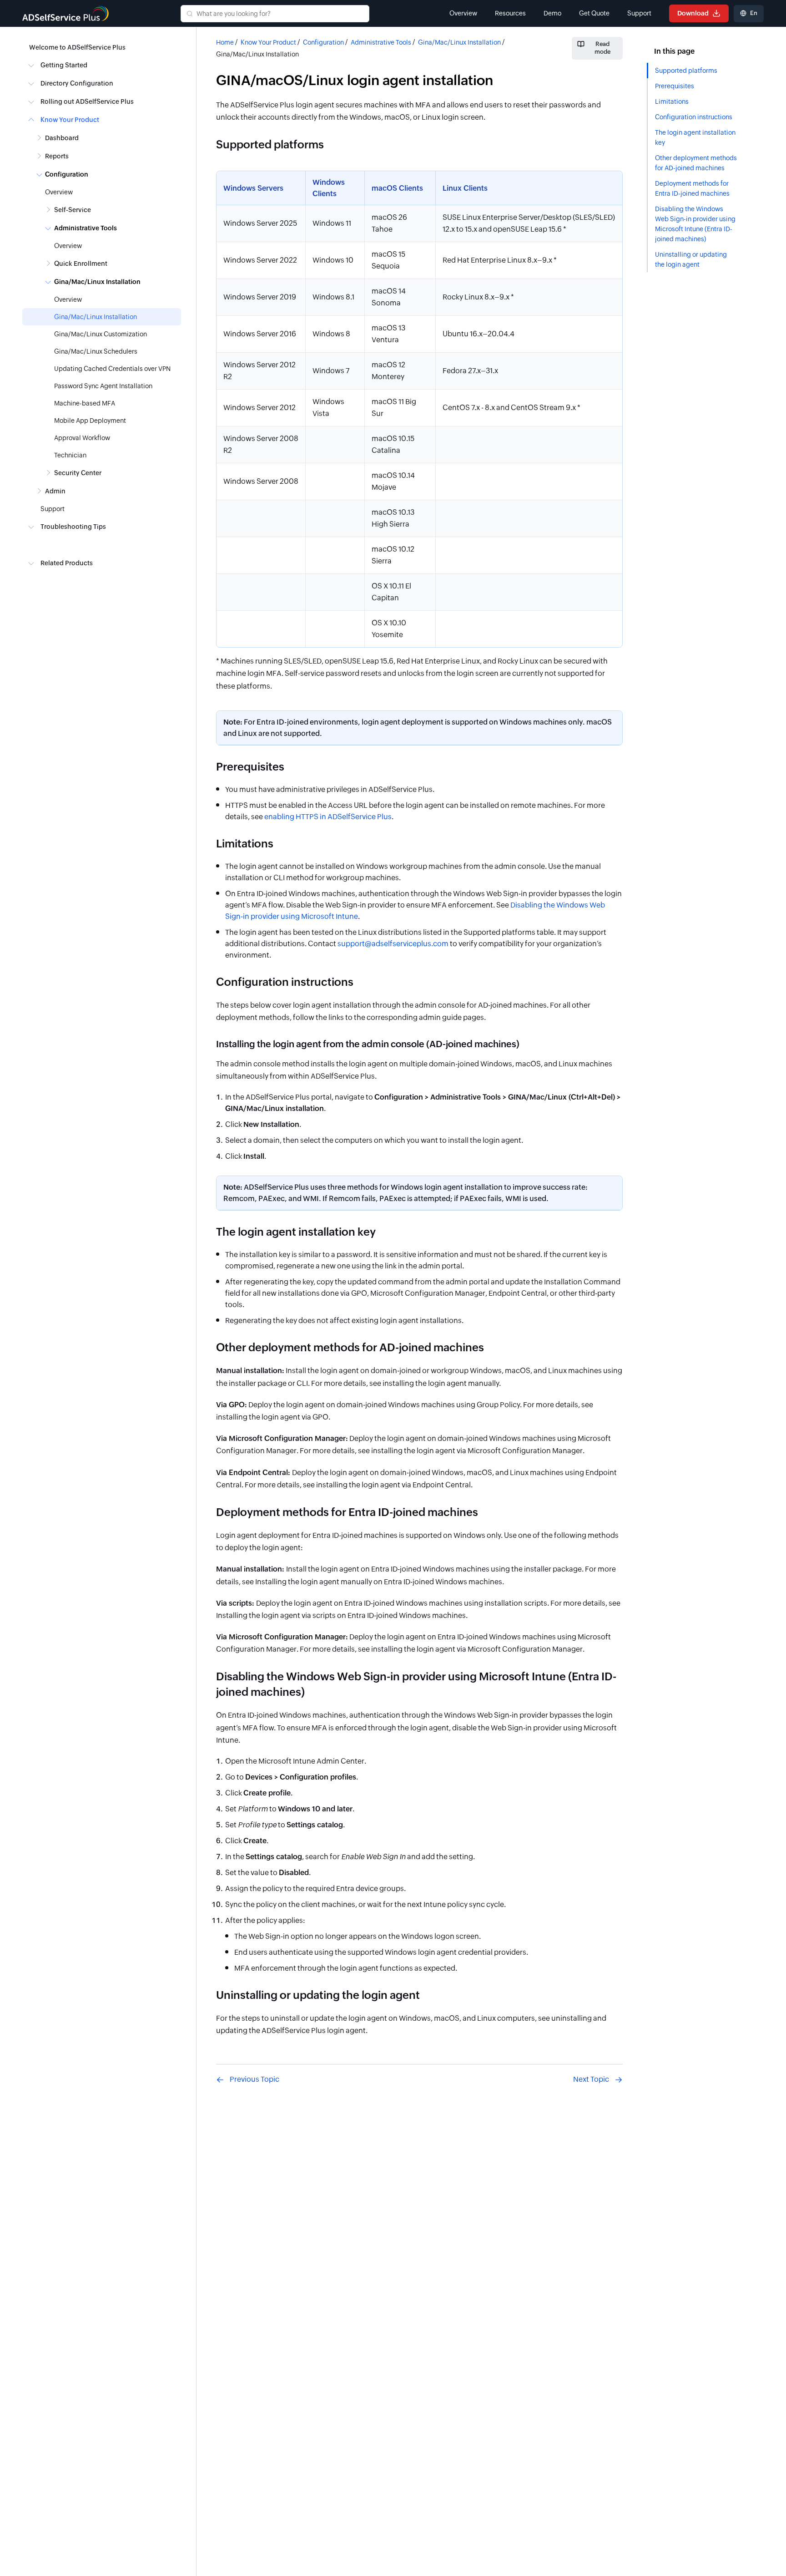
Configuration (323, 42)
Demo (552, 13)
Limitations (672, 101)
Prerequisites (675, 86)
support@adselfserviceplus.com (393, 944)
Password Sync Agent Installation (103, 386)
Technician (70, 455)
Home (225, 42)
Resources (510, 13)
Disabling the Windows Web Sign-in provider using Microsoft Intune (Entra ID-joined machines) (695, 224)
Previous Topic (254, 2079)
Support (639, 13)
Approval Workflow (82, 438)
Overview (463, 13)
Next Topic (591, 2079)
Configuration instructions (694, 117)
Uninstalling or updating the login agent (691, 259)
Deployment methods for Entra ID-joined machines (692, 188)
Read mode (602, 48)
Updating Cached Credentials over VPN (112, 369)
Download (694, 13)
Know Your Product (268, 42)
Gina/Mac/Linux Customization (101, 334)
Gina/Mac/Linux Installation (96, 317)
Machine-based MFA (85, 403)
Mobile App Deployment (90, 421)
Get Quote (594, 13)
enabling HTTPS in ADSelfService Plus (328, 817)
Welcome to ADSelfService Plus (77, 47)
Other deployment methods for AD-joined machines (696, 163)
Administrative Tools (381, 42)
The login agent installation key (695, 137)
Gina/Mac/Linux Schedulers (96, 351)
